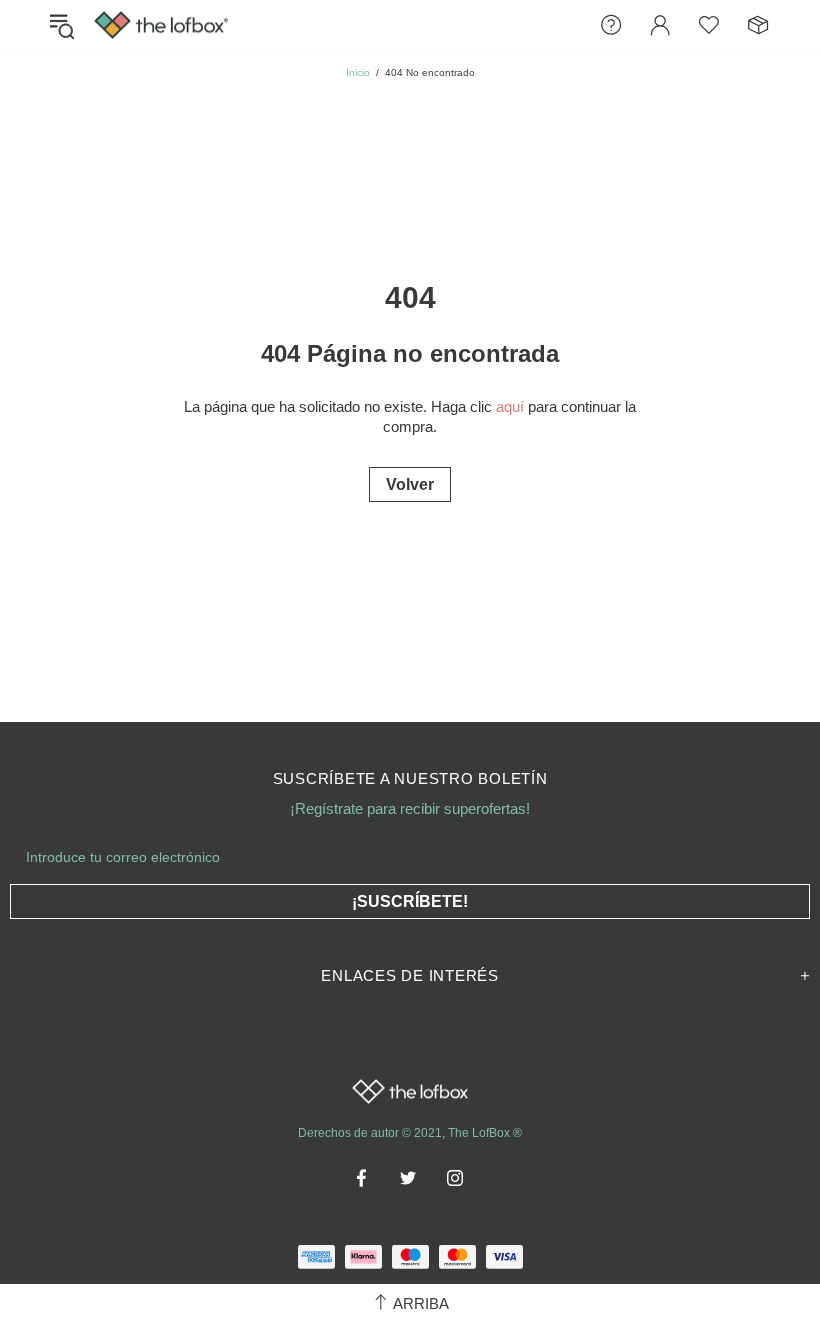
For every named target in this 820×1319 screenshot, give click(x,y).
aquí (510, 406)
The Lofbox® (161, 25)
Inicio (358, 72)
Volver (410, 484)
